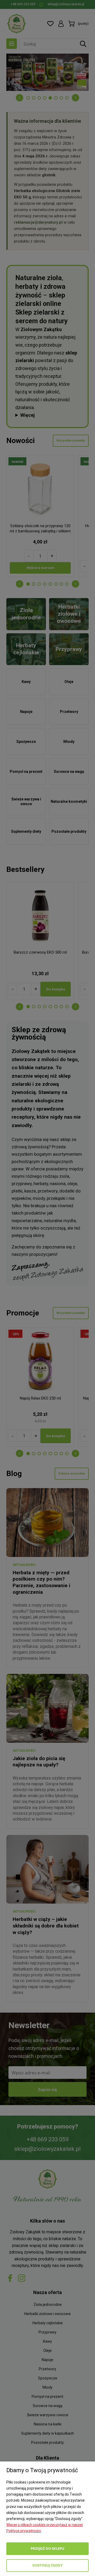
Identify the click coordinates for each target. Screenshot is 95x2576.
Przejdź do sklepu (47, 2548)
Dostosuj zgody (47, 2565)
